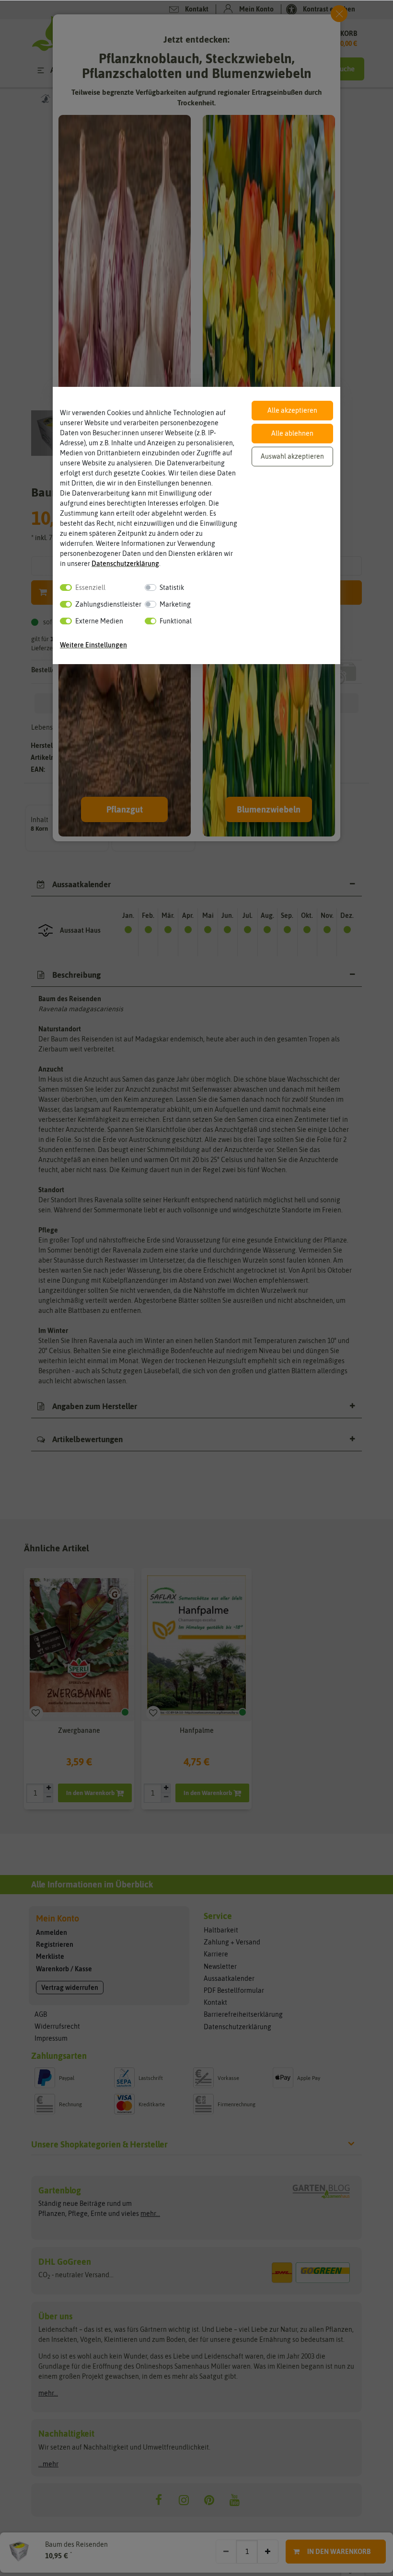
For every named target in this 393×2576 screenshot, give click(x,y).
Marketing (175, 604)
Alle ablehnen (292, 433)
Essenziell (90, 588)
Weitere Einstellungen (93, 645)
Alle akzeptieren (292, 410)
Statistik (172, 588)
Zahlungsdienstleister (108, 604)
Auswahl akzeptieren (292, 456)
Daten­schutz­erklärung (125, 564)
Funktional (176, 621)
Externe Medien (99, 621)
